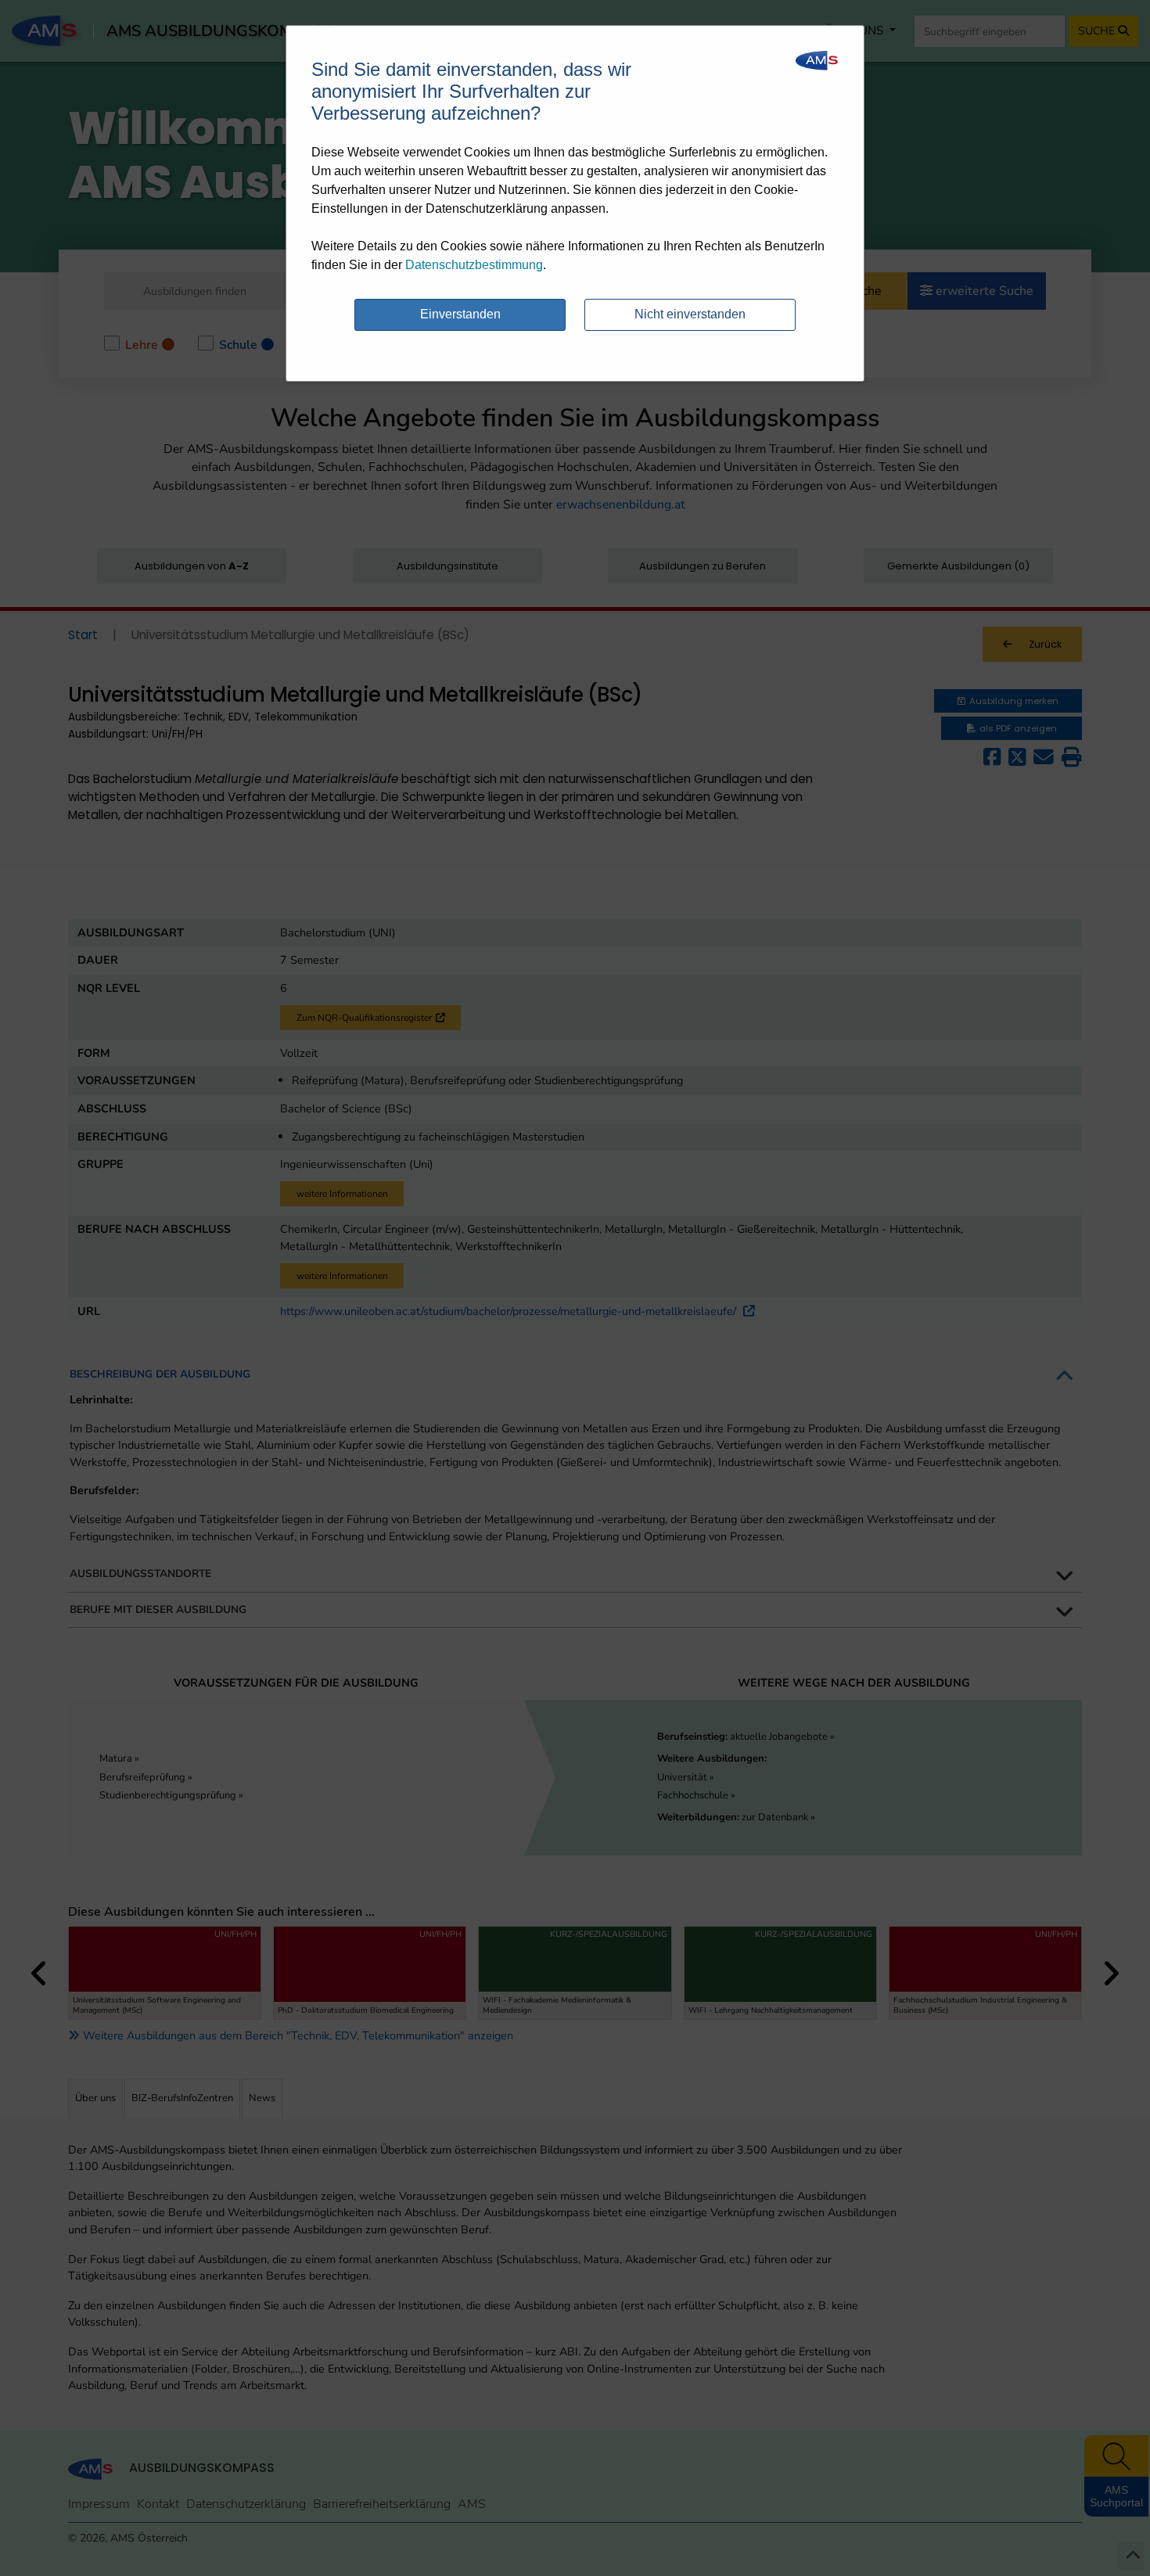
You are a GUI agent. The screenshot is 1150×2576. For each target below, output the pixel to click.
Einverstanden (460, 314)
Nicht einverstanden (690, 314)
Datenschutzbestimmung (474, 265)
